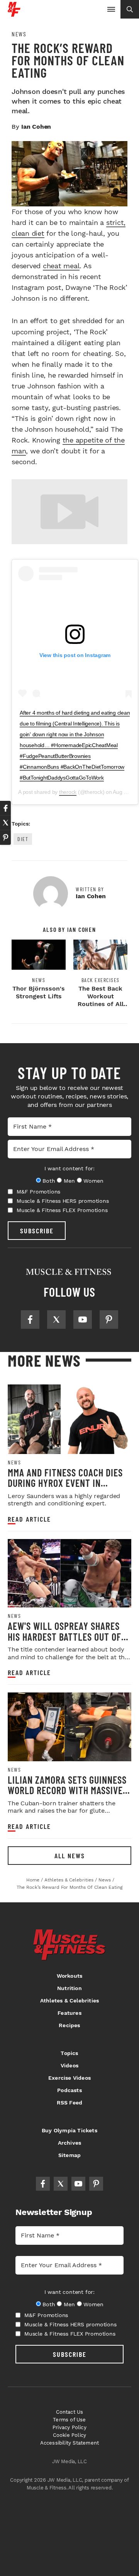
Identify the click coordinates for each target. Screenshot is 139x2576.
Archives (70, 2143)
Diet (23, 839)
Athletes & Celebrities (69, 2001)
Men (69, 1181)
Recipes (69, 2025)
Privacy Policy (69, 2427)
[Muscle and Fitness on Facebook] (30, 1319)
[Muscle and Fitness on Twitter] (56, 1319)
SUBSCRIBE (37, 1231)
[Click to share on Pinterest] (5, 838)
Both (49, 1181)
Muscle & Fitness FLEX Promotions (62, 1210)
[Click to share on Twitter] (5, 823)
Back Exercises (101, 980)
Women (93, 1181)
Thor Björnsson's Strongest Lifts (39, 992)
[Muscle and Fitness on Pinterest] (109, 1319)
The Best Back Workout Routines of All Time (101, 1000)
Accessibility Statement (70, 2443)
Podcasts (69, 2090)
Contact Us (70, 2412)
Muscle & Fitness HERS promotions (63, 1201)
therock (68, 792)
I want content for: (69, 1168)
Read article (29, 1519)
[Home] (14, 14)
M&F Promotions (38, 1192)
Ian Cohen (36, 127)
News (19, 34)
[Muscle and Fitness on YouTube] (83, 1319)
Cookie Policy (70, 2435)
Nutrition (69, 1988)
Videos (69, 2065)
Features (69, 2013)
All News (70, 1856)
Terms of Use (69, 2420)
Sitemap (69, 2155)
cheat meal (61, 266)
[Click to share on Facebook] (5, 808)
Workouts (70, 1976)
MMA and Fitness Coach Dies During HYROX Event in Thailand (65, 1483)
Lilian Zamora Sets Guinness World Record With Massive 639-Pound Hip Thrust (67, 1790)
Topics (69, 2053)
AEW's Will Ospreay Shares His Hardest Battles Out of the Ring (64, 1636)
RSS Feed (70, 2103)
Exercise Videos (69, 2078)
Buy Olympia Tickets (69, 2130)
